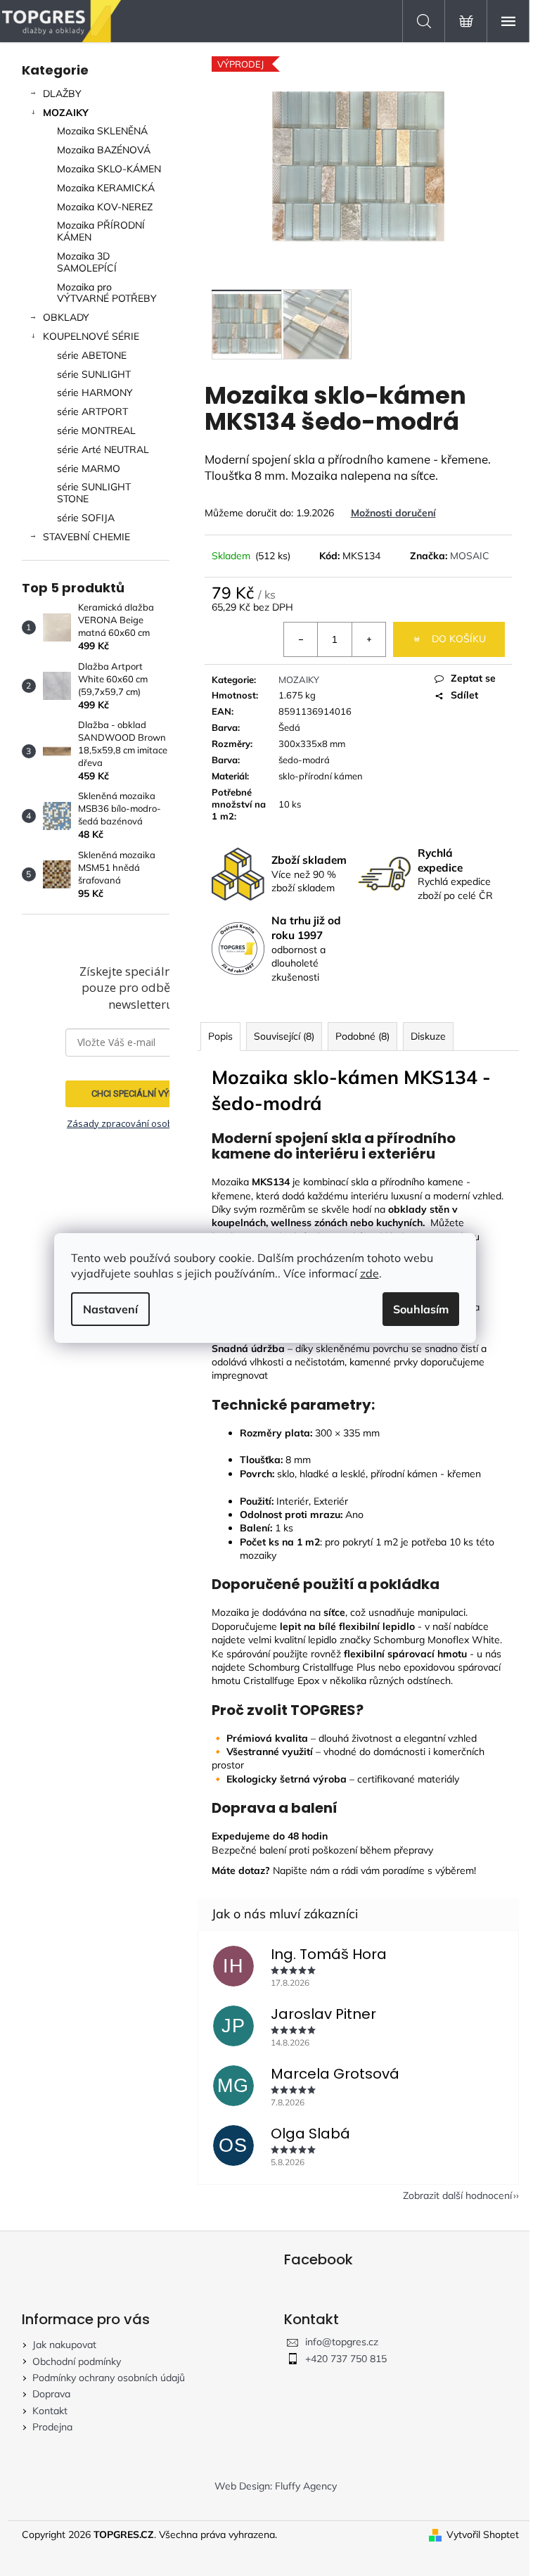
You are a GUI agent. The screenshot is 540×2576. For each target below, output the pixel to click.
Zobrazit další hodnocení (457, 2195)
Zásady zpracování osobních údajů (142, 1123)
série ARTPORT (92, 412)
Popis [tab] (220, 1036)
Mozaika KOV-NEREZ (105, 207)
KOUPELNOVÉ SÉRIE (91, 336)
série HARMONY (95, 393)
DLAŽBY (62, 94)
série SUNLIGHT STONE (94, 493)
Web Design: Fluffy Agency (276, 2486)
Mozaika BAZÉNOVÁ (104, 150)
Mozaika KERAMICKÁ (106, 188)
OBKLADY (66, 317)
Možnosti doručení (393, 513)
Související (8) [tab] (284, 1036)
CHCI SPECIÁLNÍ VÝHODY (142, 1093)
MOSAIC (470, 556)
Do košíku (459, 639)
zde (369, 1273)
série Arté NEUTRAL (103, 449)
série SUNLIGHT (94, 374)
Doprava (51, 2394)
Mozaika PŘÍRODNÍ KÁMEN (101, 231)
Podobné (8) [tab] (362, 1036)
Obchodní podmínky (77, 2361)
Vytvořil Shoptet (483, 2534)
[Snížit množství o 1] (301, 639)
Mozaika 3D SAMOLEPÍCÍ (87, 262)
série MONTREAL (96, 431)
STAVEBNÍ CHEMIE (86, 537)
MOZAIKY (66, 113)
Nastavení (110, 1309)
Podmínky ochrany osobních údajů (109, 2378)
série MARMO (89, 468)
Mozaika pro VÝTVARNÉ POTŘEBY (107, 293)
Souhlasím (421, 1309)
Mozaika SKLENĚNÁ (102, 131)
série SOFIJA (86, 518)
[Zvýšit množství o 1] (368, 639)
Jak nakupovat (64, 2345)
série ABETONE (92, 355)
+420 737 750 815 (346, 2359)
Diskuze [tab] (428, 1036)
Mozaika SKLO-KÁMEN (109, 169)
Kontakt (50, 2411)
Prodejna (52, 2427)
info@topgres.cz (342, 2342)
